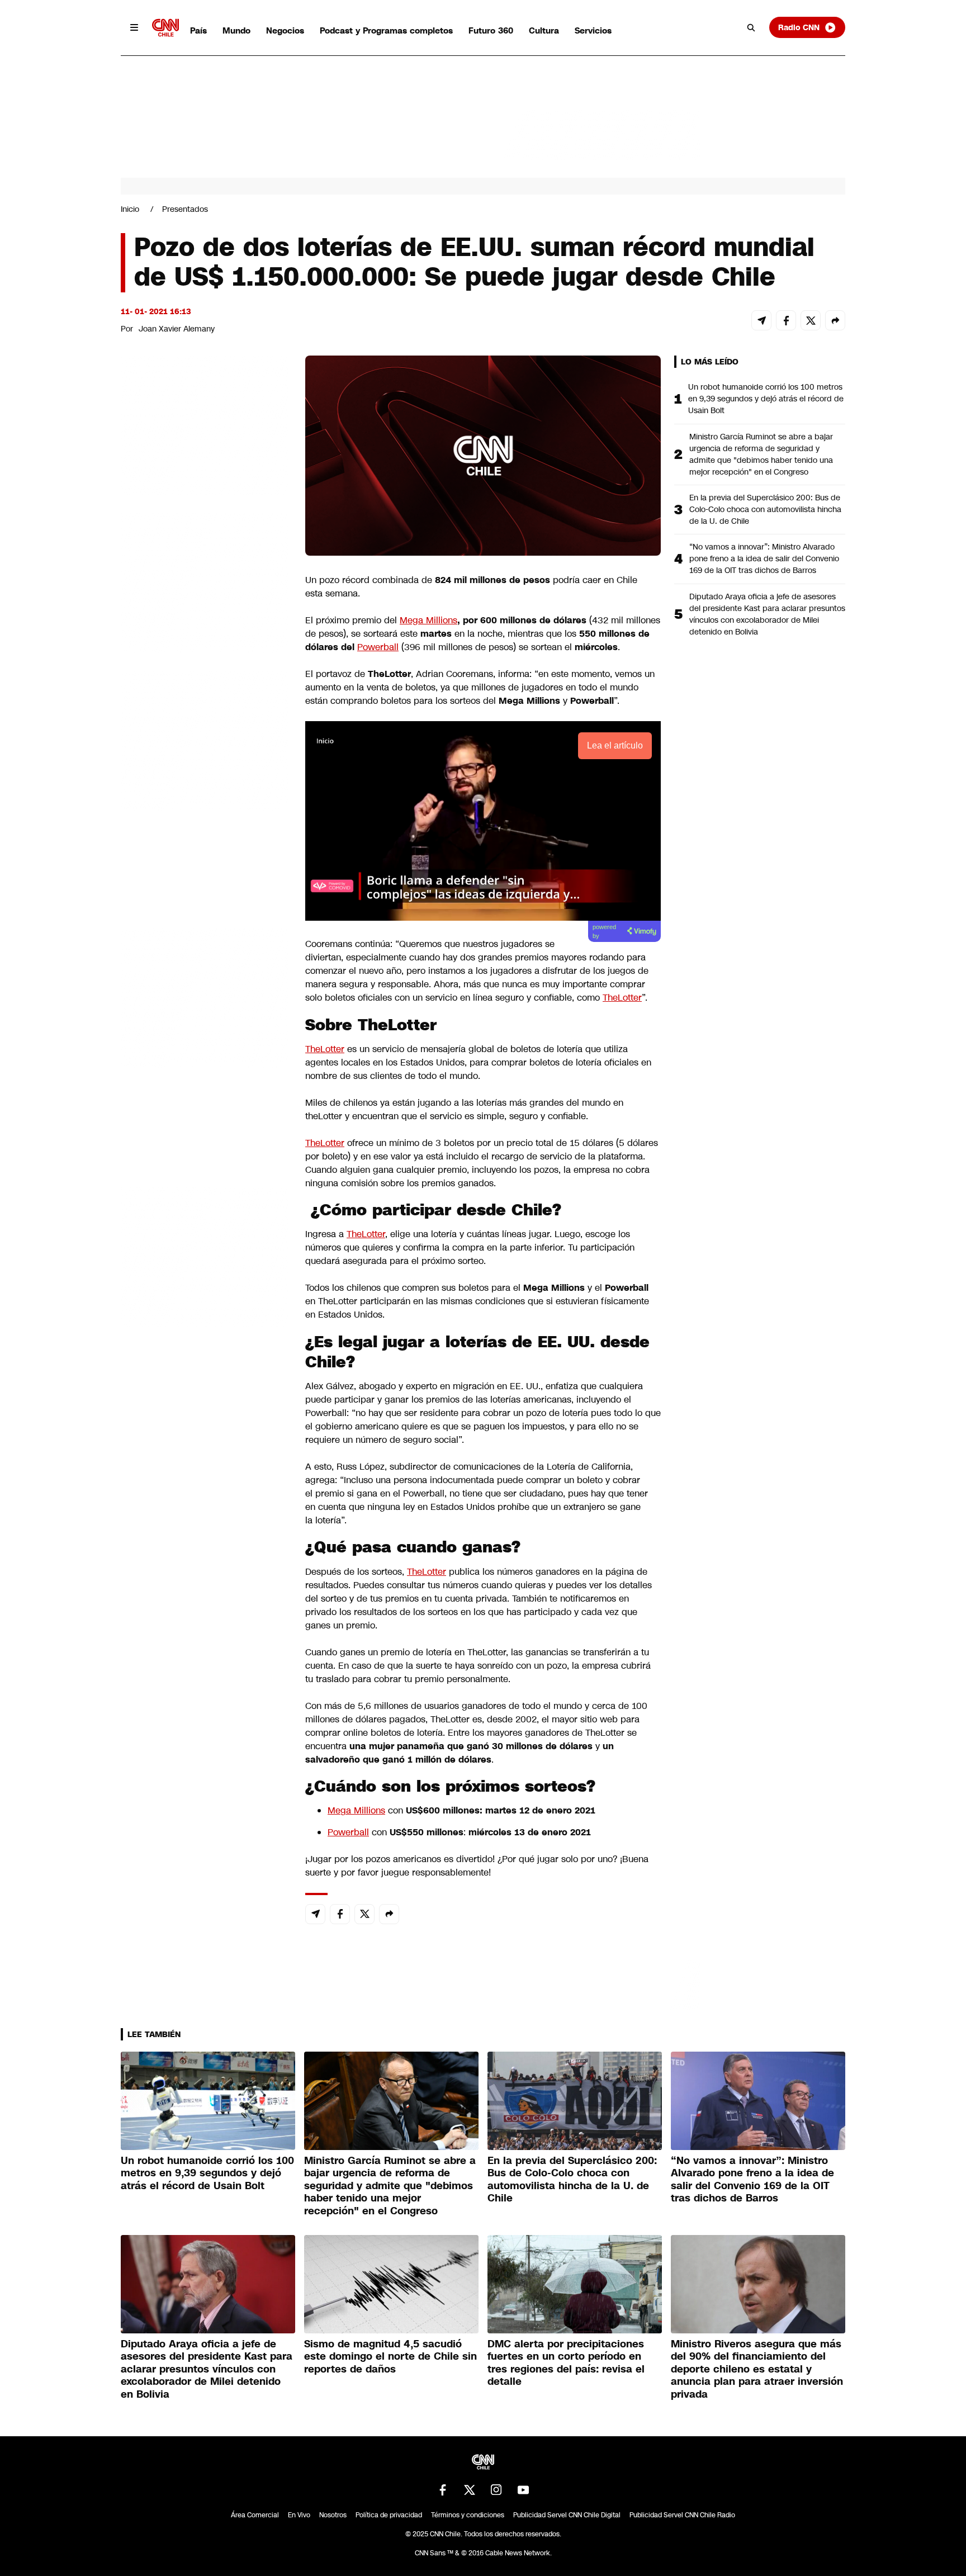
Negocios (285, 30)
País (198, 30)
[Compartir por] (835, 320)
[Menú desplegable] (134, 27)
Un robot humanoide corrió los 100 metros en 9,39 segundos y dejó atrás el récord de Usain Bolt (766, 399)
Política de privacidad (389, 2515)
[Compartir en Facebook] (786, 320)
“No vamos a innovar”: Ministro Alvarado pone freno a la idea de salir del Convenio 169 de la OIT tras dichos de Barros (764, 558)
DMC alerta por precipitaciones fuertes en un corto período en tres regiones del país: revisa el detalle (566, 2363)
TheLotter (622, 998)
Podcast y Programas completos (386, 30)
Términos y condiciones (468, 2515)
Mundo (236, 30)
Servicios (593, 30)
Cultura (544, 30)
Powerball (378, 647)
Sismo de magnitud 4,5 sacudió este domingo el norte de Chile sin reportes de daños (390, 2357)
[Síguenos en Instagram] (496, 2490)
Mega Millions (428, 620)
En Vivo (299, 2515)
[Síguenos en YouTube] (523, 2490)
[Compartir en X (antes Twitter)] (811, 320)
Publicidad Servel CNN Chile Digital (567, 2515)
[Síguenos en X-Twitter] (470, 2490)
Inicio (130, 209)
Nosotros (333, 2515)
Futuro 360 (491, 30)
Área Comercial (255, 2515)
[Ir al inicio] (165, 28)
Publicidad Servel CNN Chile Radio (682, 2515)
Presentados (185, 209)
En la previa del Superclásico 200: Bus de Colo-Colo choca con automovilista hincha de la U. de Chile (765, 509)
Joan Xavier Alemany (177, 329)
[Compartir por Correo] (761, 320)
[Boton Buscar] (751, 27)
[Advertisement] (205, 996)
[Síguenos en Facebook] (443, 2490)
